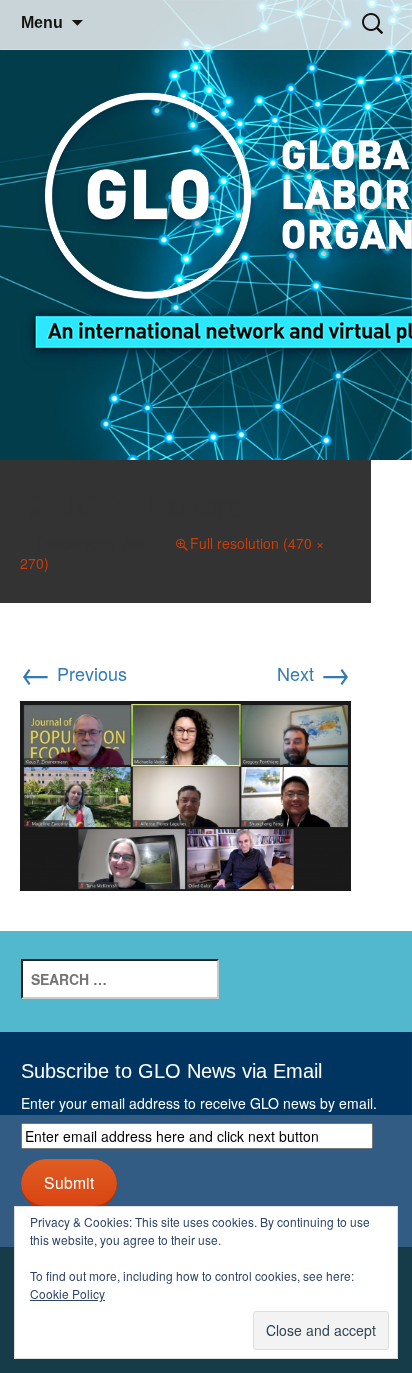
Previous (73, 673)
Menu (42, 22)
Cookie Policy (67, 1293)
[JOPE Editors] (185, 792)
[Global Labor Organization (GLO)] (206, 230)
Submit (69, 1182)
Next (314, 673)
